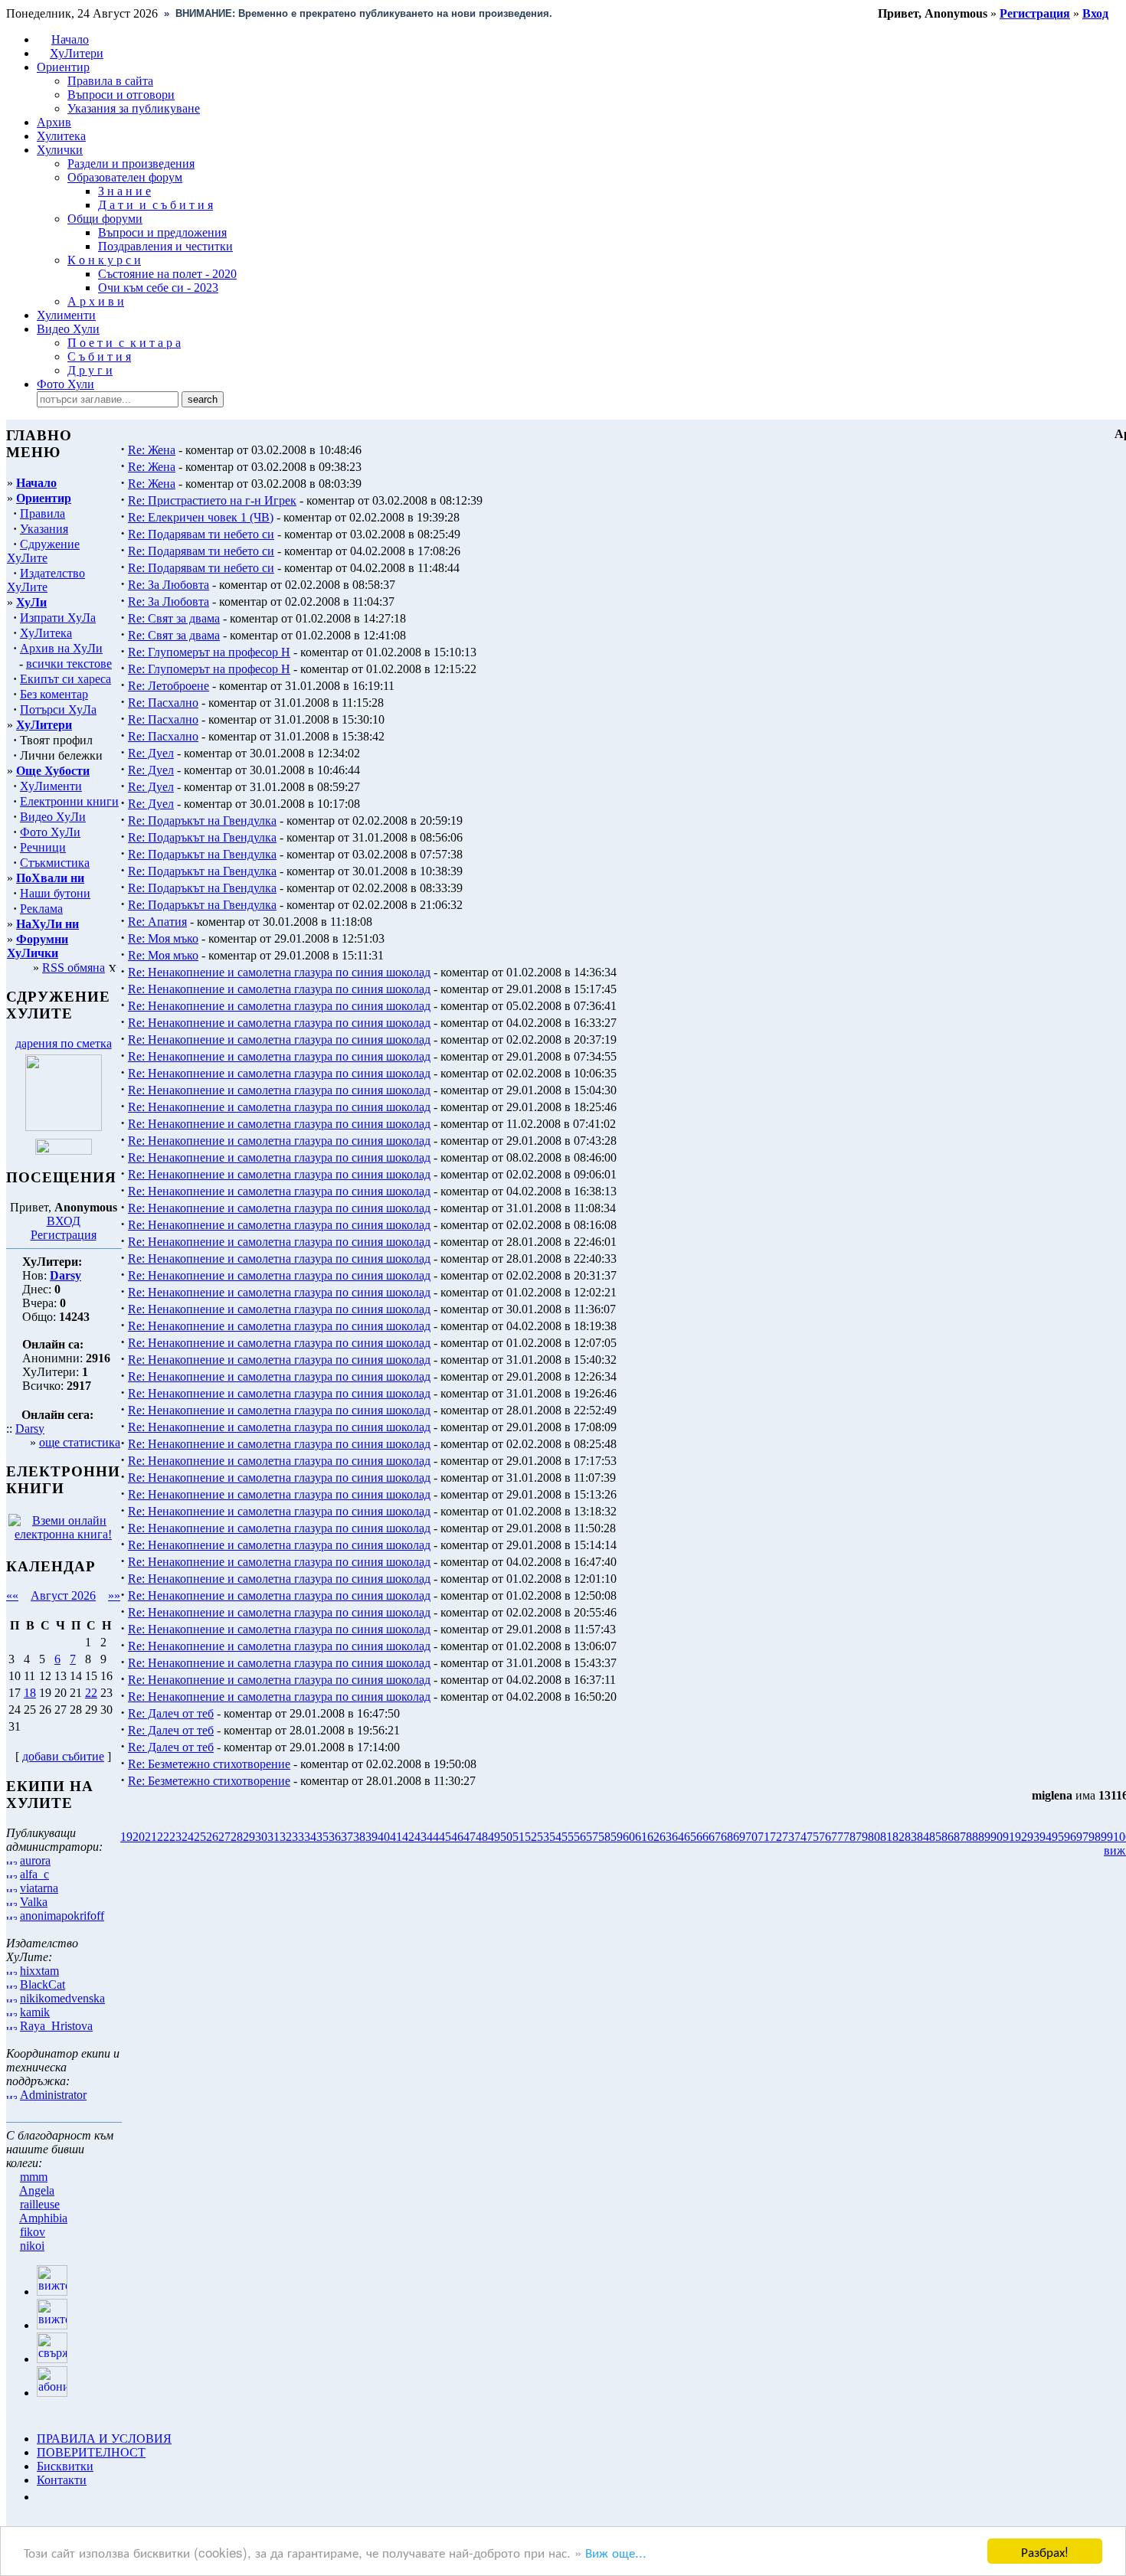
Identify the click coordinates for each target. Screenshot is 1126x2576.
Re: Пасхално (163, 703)
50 (506, 1837)
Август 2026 (63, 1595)
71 (764, 1837)
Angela (37, 2190)
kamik (35, 2012)
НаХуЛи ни (47, 924)
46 (457, 1837)
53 (543, 1837)
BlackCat (43, 1984)
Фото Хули (65, 384)
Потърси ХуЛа (58, 709)
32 (286, 1837)
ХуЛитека (46, 633)
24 (188, 1837)
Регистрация (64, 1235)
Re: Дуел (151, 753)
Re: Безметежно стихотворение (209, 1764)
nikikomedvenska (62, 1998)
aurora (35, 1860)
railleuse (40, 2204)
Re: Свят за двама (174, 618)
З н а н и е (124, 191)
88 (972, 1837)
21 (151, 1837)
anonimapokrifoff (62, 1916)
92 (1021, 1837)
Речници (43, 847)
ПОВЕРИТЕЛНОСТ (91, 2452)
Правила (43, 513)
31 (273, 1837)
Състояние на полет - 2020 (167, 274)
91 (1009, 1837)
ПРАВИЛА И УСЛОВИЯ (104, 2439)
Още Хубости (53, 771)
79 (862, 1837)
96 (1070, 1837)
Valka (34, 1902)
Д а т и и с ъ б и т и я (155, 205)
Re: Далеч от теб (171, 1713)
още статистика (80, 1442)
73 (788, 1837)
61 (641, 1837)
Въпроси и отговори (121, 95)
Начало (70, 39)
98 (1095, 1837)
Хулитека (61, 136)
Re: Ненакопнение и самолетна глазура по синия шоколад (279, 972)
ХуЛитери (77, 53)
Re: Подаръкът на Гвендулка (202, 821)
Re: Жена (152, 450)
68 (727, 1837)
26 (212, 1837)
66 (702, 1837)
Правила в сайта (110, 81)
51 (519, 1837)
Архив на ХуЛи (61, 648)
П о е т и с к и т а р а (124, 343)
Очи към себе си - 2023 (158, 288)
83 (911, 1837)
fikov (33, 2232)
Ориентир (44, 498)
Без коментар (54, 694)
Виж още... (616, 2552)
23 (175, 1837)
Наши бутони (55, 893)
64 (678, 1837)
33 (298, 1837)
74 (800, 1837)
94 (1046, 1837)
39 (372, 1837)
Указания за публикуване (134, 108)
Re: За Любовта (169, 585)
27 (224, 1837)
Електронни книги (69, 801)
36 (335, 1837)
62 (653, 1837)
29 (249, 1837)
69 (739, 1837)
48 (482, 1837)
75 (813, 1837)
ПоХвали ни (50, 878)
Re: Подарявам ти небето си (201, 534)
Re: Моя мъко (163, 938)
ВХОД (64, 1221)
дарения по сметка (64, 1043)
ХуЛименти (51, 786)
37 (347, 1837)
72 (776, 1837)
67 (715, 1837)
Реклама (41, 909)
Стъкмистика (55, 863)
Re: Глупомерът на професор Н (209, 652)
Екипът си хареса (65, 679)
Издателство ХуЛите (46, 580)
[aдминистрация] (42, 2497)
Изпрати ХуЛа (58, 618)
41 (396, 1837)
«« (12, 1595)
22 (91, 1693)
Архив (54, 122)
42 (408, 1837)
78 (849, 1837)
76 (825, 1837)
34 (310, 1837)
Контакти (62, 2480)
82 (899, 1837)
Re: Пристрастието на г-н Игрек (212, 500)
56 (580, 1837)
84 (923, 1837)
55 (568, 1837)
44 (433, 1837)
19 (126, 1837)
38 (359, 1837)
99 (1107, 1837)
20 (139, 1837)
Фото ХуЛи (50, 832)
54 (555, 1837)
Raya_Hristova (56, 2026)
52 (531, 1837)
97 (1082, 1837)
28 (237, 1837)
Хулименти (66, 315)
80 (874, 1837)
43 (421, 1837)
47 (470, 1837)
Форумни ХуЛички (38, 946)
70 (751, 1837)
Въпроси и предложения (162, 232)
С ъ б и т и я (99, 356)
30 (261, 1837)
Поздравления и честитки (165, 246)
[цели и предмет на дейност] (64, 1127)
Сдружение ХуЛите (43, 551)
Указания (44, 529)
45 (445, 1837)
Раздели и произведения (131, 163)
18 (30, 1693)
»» (114, 1595)
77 (837, 1837)
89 (984, 1837)
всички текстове (69, 664)
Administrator (53, 2095)
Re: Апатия (157, 922)
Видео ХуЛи (53, 817)
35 (322, 1837)
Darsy (30, 1429)
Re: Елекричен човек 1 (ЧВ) (201, 517)
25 (200, 1837)
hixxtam (39, 1971)
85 (935, 1837)
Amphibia (43, 2218)
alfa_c (34, 1874)
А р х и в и (96, 301)
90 (997, 1837)
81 (886, 1837)
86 (948, 1837)
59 (617, 1837)
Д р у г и (90, 370)
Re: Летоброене (169, 686)
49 (494, 1837)
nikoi (32, 2246)
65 (690, 1837)
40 (384, 1837)
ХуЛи (31, 602)
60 (629, 1837)
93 (1033, 1837)
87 (960, 1837)
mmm (34, 2177)
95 (1058, 1837)
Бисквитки (65, 2466)
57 (592, 1837)
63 (666, 1837)
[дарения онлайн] (64, 1151)
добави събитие (63, 1756)
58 (604, 1837)
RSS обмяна (74, 968)
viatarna (39, 1888)
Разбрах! (1045, 2551)
